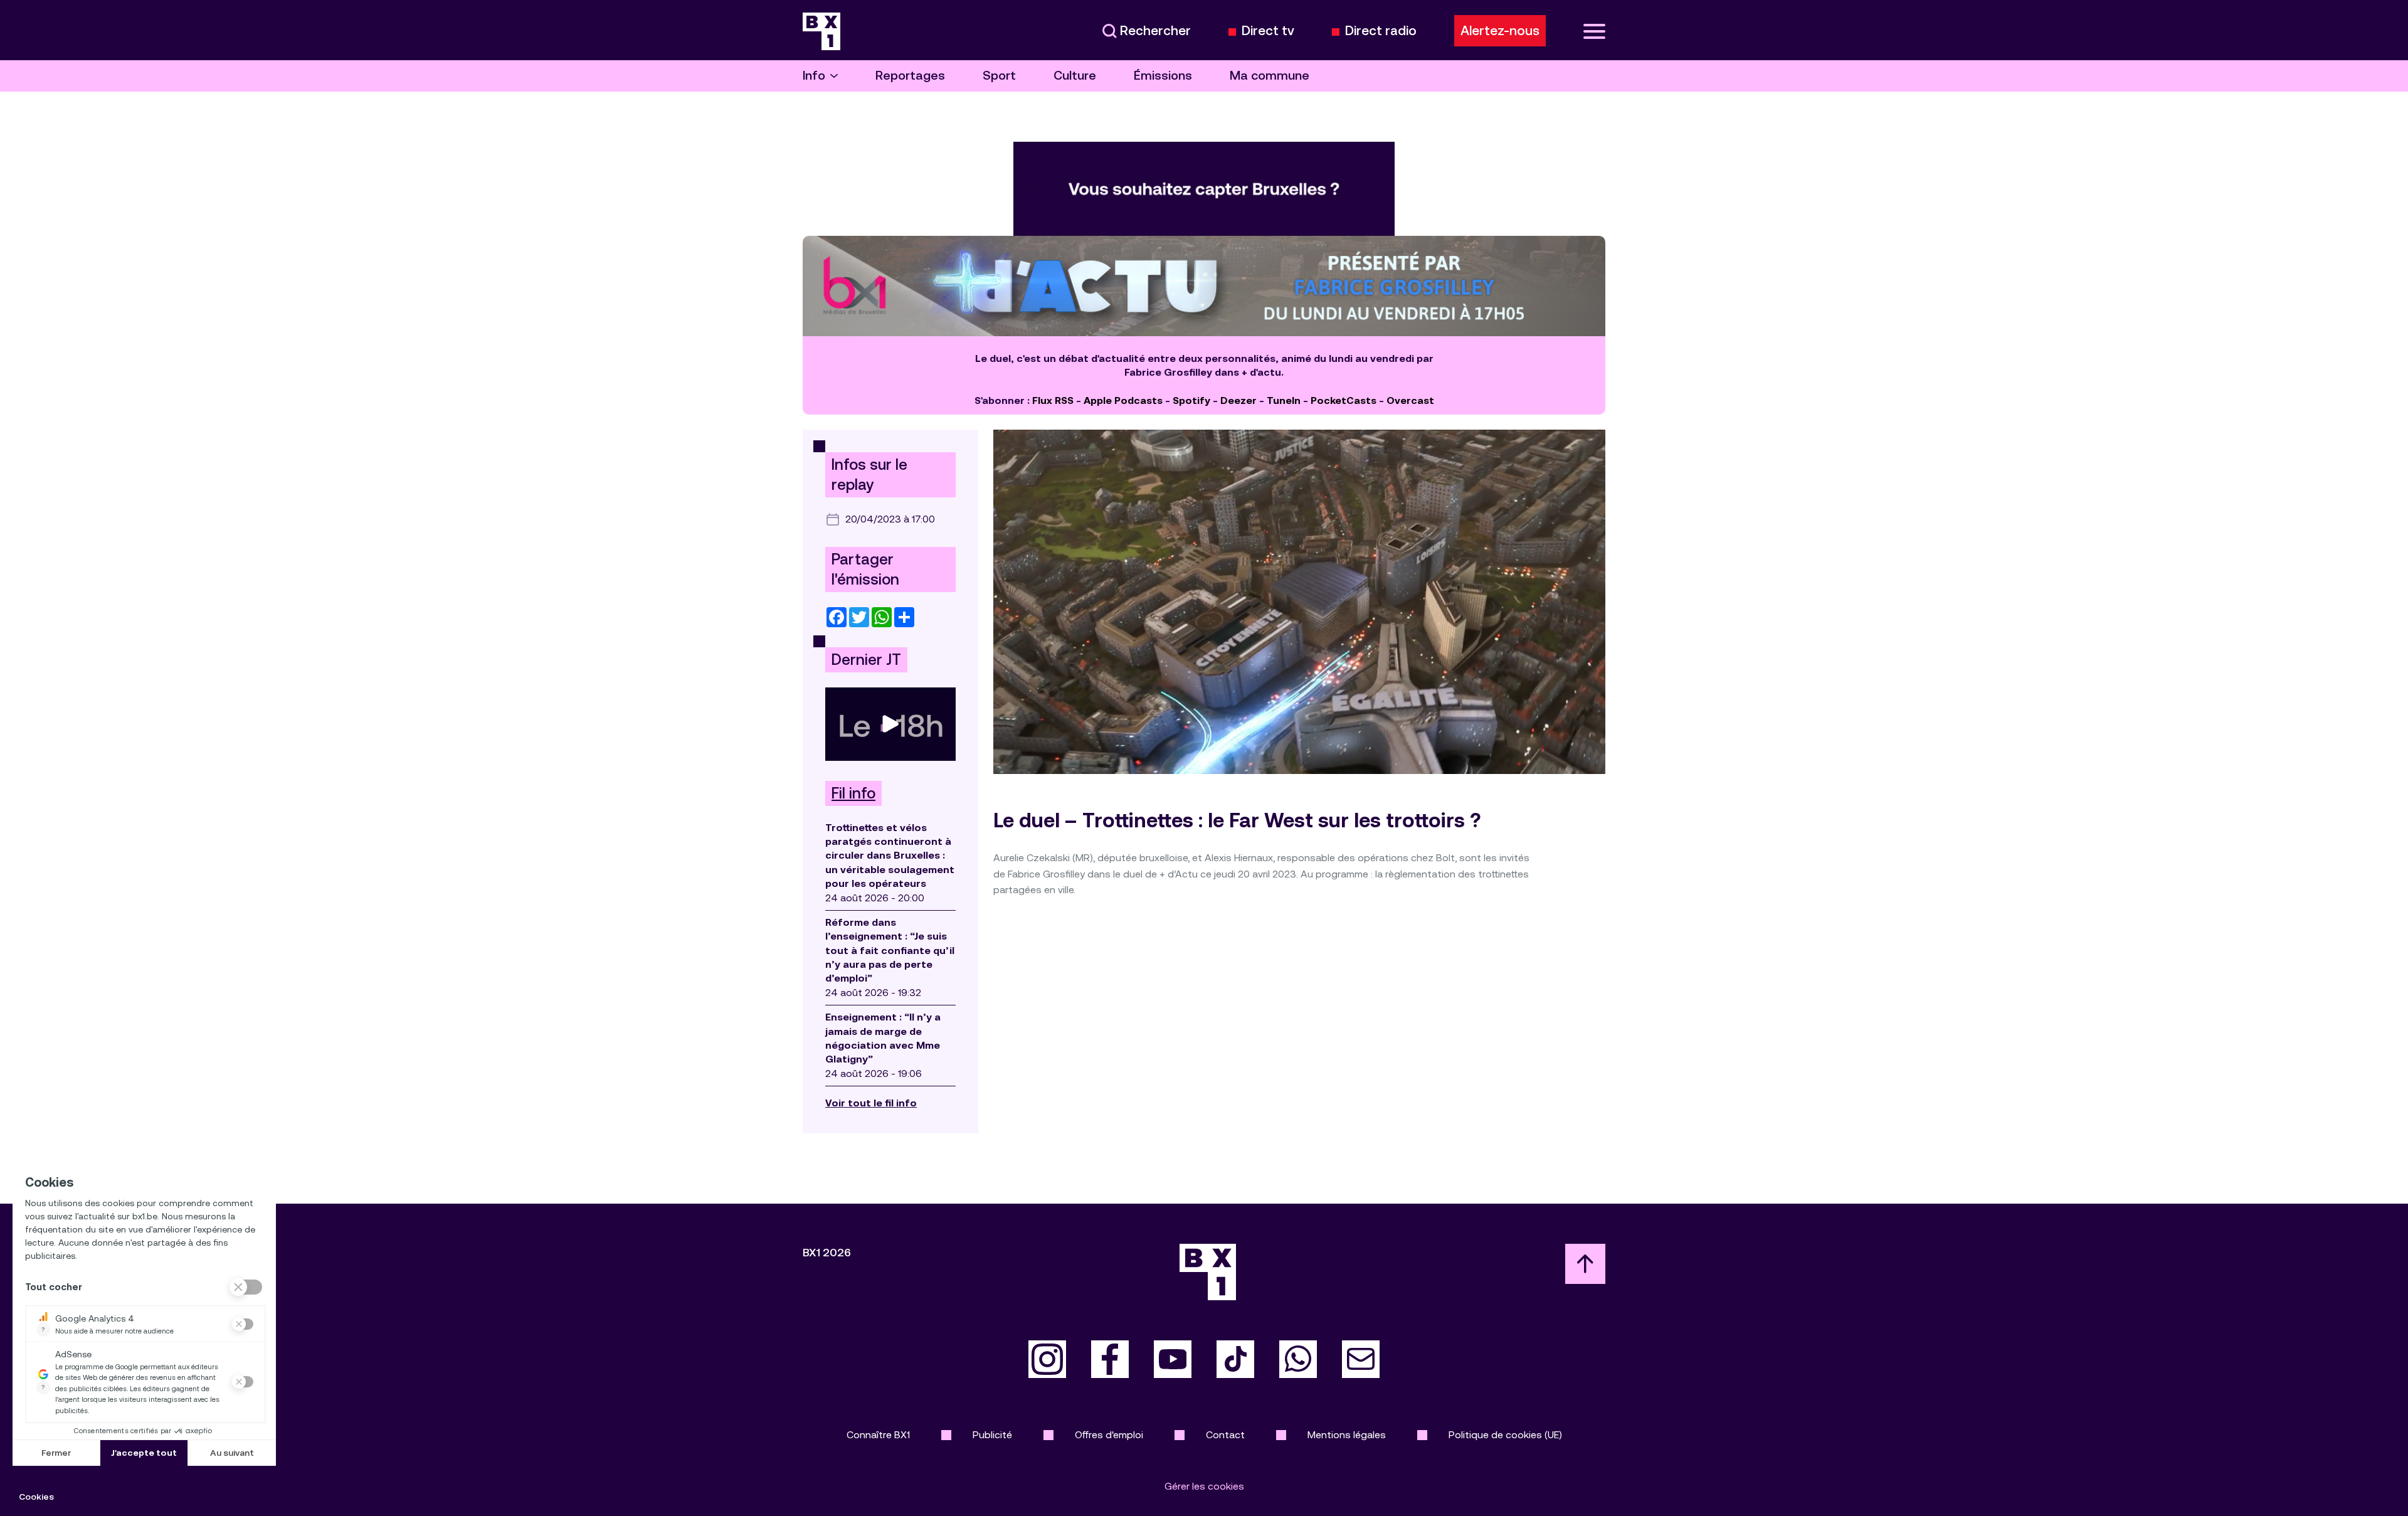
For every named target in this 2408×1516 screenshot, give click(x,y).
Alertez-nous (1500, 31)
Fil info (853, 793)
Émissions (1163, 76)
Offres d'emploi (1109, 1435)
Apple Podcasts (1123, 400)
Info (814, 76)
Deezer (1238, 400)
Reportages (910, 76)
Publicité (992, 1435)
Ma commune (1270, 76)
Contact (1225, 1435)
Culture (1075, 76)
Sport (999, 76)
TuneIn (1284, 400)
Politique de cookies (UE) (1505, 1435)
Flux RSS (1053, 400)
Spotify (1191, 400)
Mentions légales (1347, 1435)
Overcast (1410, 400)
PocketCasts (1344, 400)
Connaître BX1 (878, 1435)
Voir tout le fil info (871, 1103)
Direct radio (1381, 31)
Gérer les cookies (1204, 1486)
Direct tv (1268, 31)
